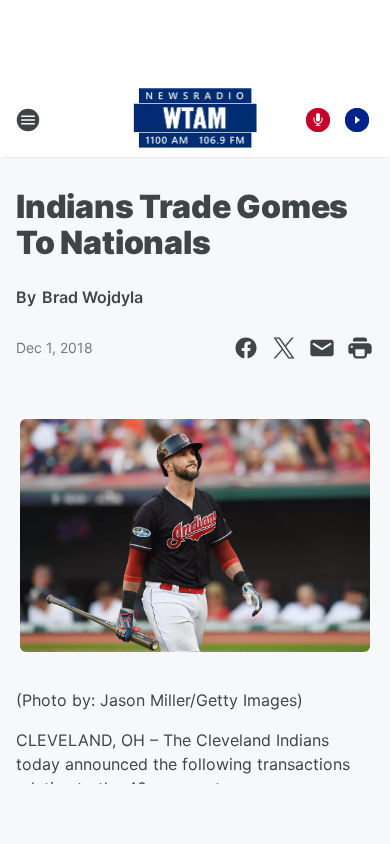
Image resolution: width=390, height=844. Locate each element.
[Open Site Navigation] (28, 120)
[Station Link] (195, 120)
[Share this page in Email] (322, 348)
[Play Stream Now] (357, 120)
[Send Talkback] (318, 120)
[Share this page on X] (284, 348)
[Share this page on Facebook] (246, 348)
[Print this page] (360, 348)
